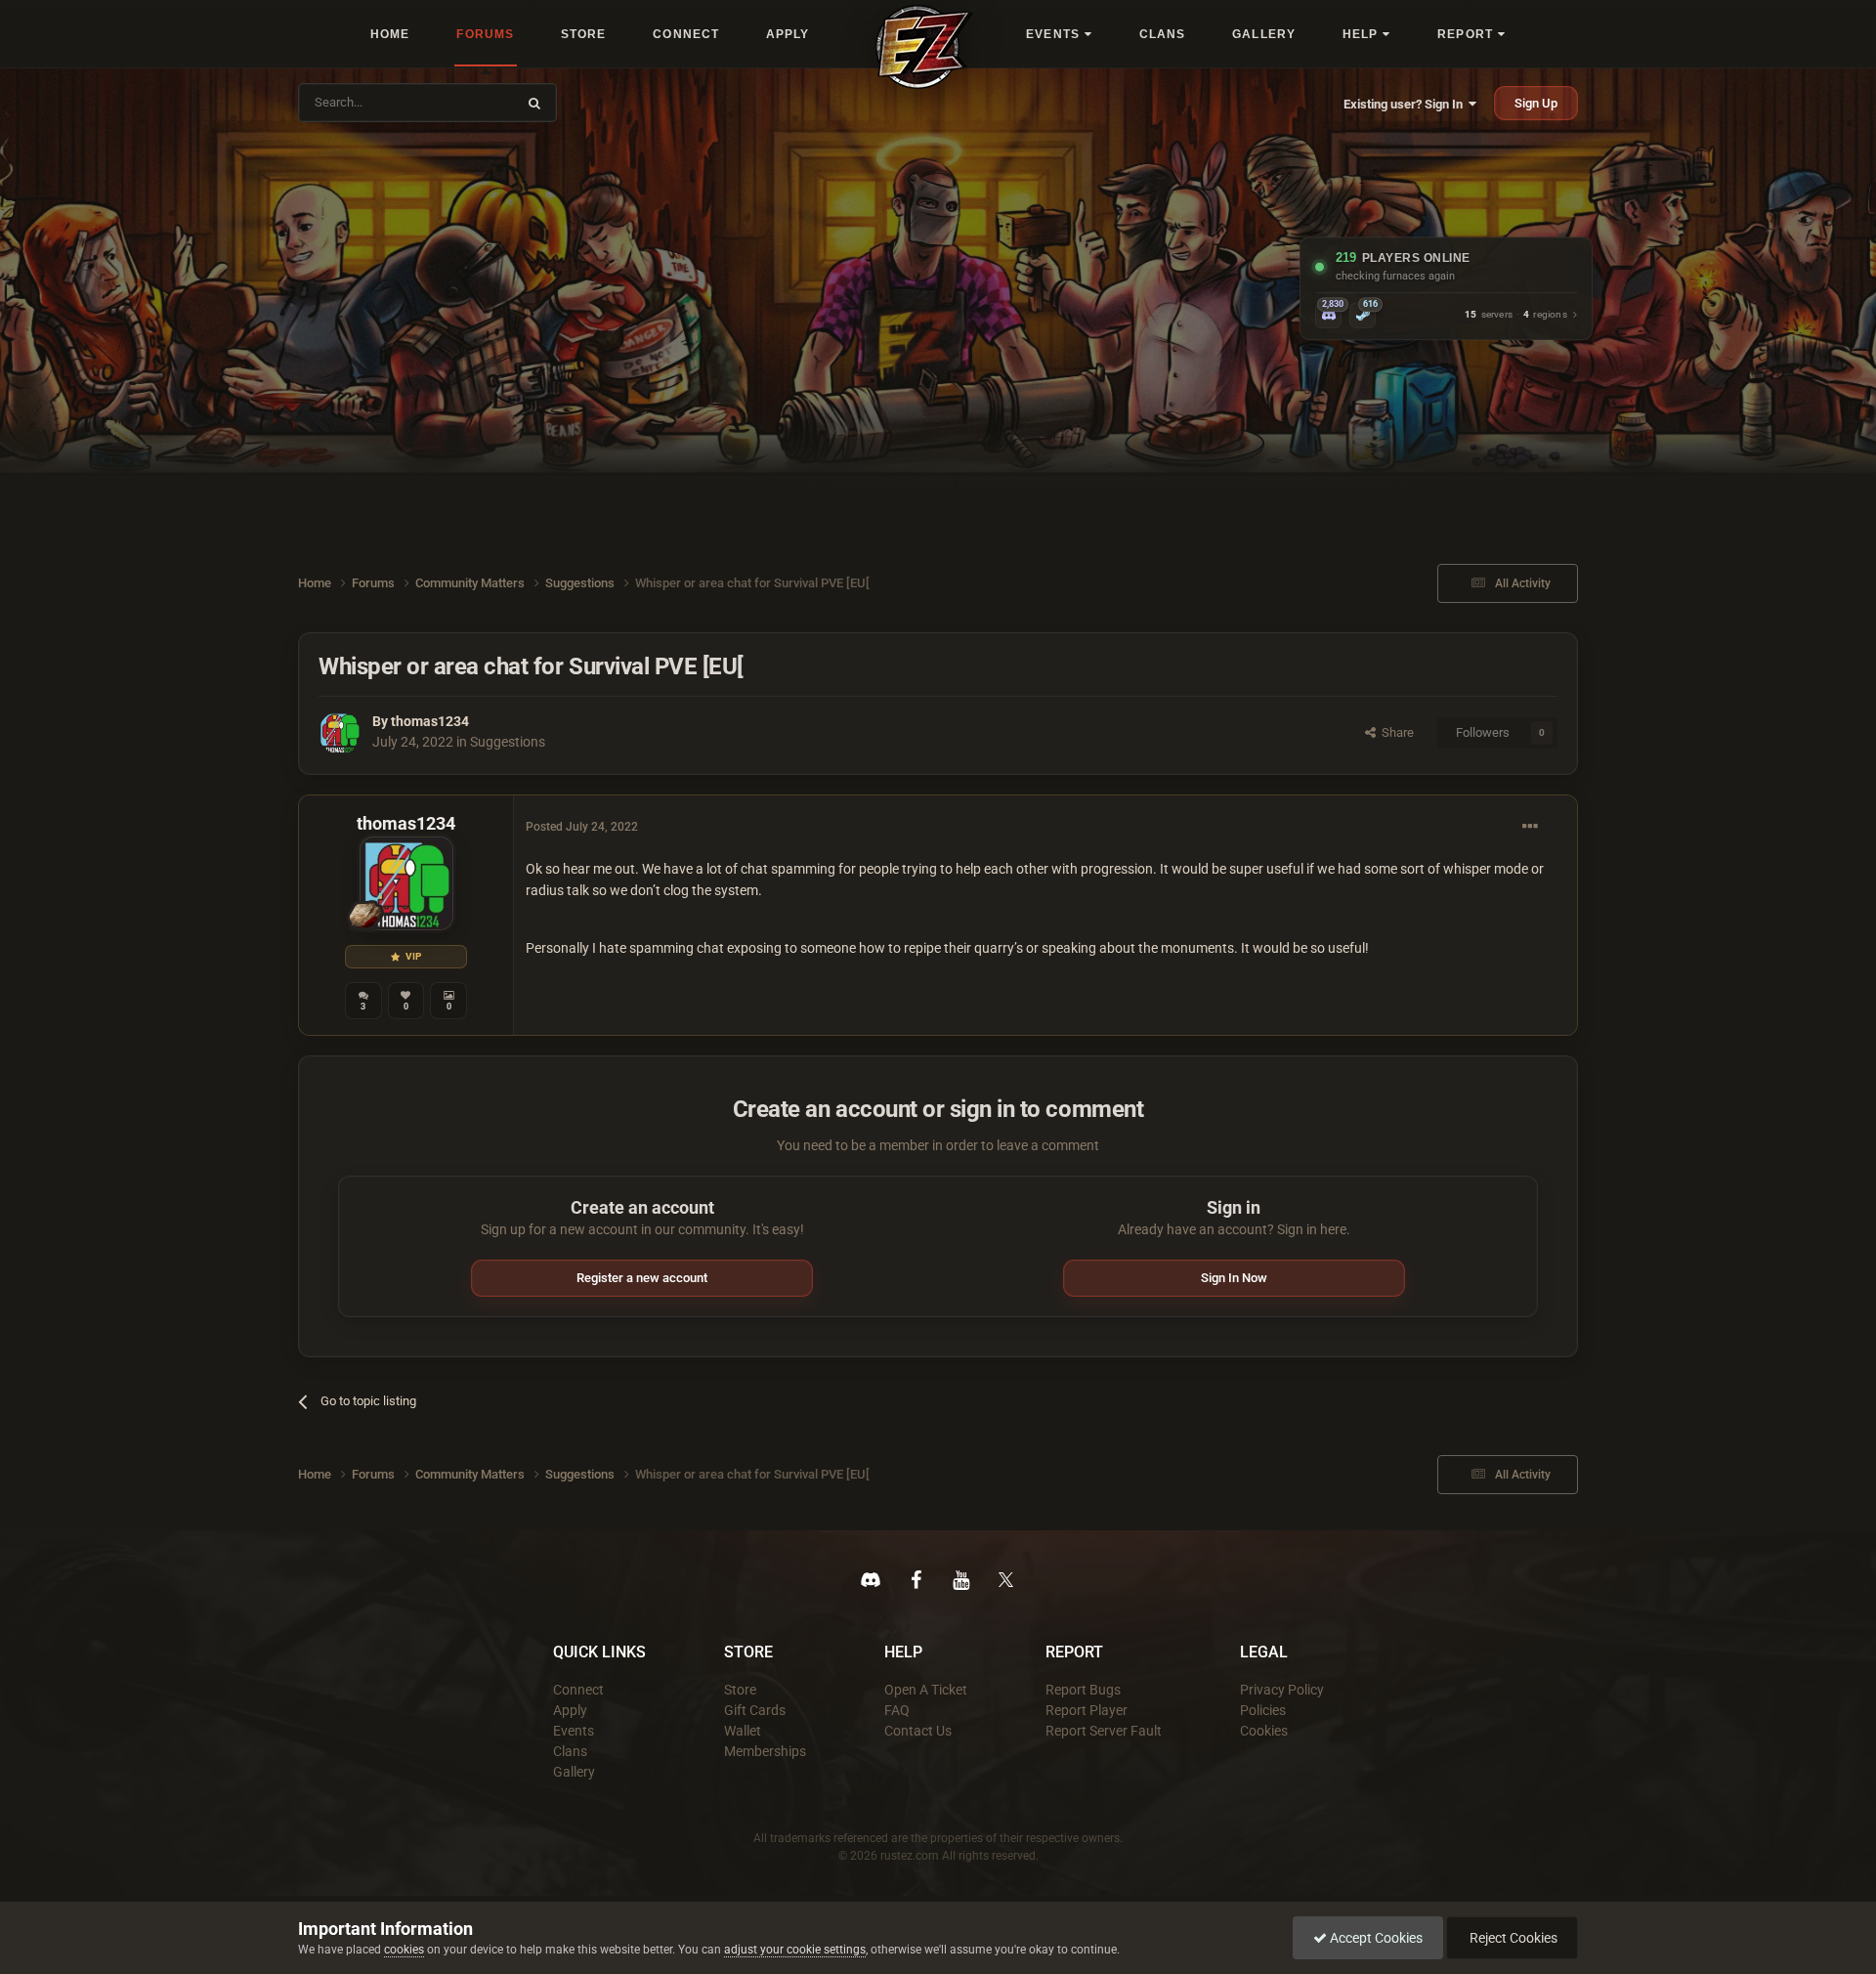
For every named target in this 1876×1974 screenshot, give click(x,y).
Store (740, 1690)
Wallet (743, 1731)
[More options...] (1530, 827)
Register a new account (642, 1278)
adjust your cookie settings (795, 1950)
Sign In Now (1234, 1278)
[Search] (534, 103)
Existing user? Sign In (1406, 104)
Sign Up (1536, 103)
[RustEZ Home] (924, 47)
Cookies (1264, 1731)
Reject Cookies (1512, 1938)
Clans (570, 1751)
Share (1395, 732)
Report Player (1087, 1710)
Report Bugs (1083, 1690)
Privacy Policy (1282, 1690)
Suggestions (508, 742)
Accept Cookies (1375, 1938)
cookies (404, 1950)
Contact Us (918, 1731)
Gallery (574, 1772)
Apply (570, 1710)
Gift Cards (755, 1710)
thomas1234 (430, 721)
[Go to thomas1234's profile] (340, 733)
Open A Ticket (926, 1690)
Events (574, 1731)
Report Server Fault (1104, 1731)
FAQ (897, 1710)
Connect (578, 1690)
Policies (1263, 1710)
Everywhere (471, 102)
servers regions (1516, 315)
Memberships (765, 1751)
